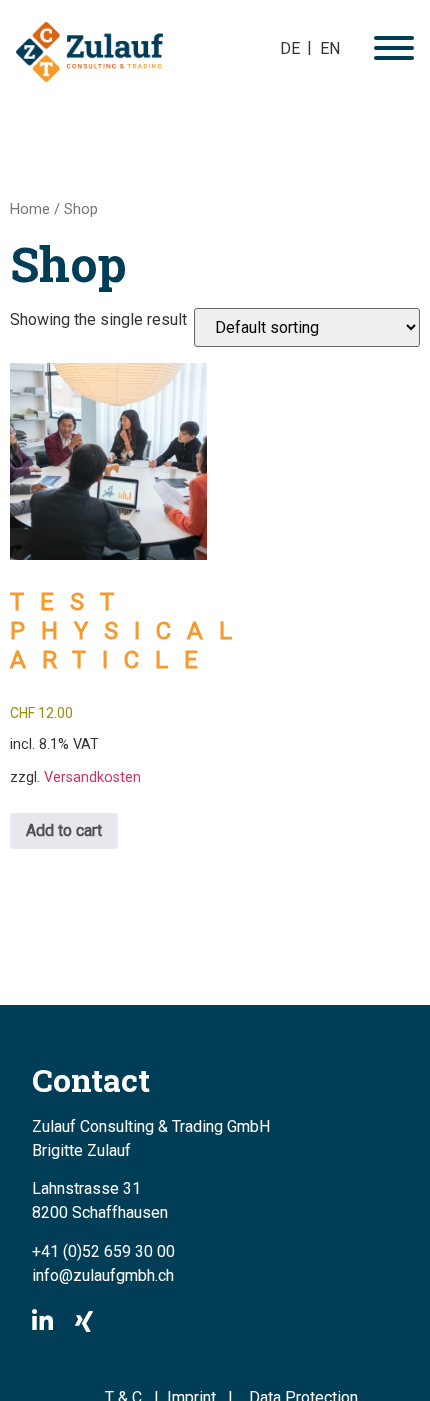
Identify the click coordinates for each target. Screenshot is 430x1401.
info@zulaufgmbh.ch (103, 1275)
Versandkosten (92, 777)
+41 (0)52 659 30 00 (103, 1251)
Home (30, 209)
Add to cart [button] (64, 830)
